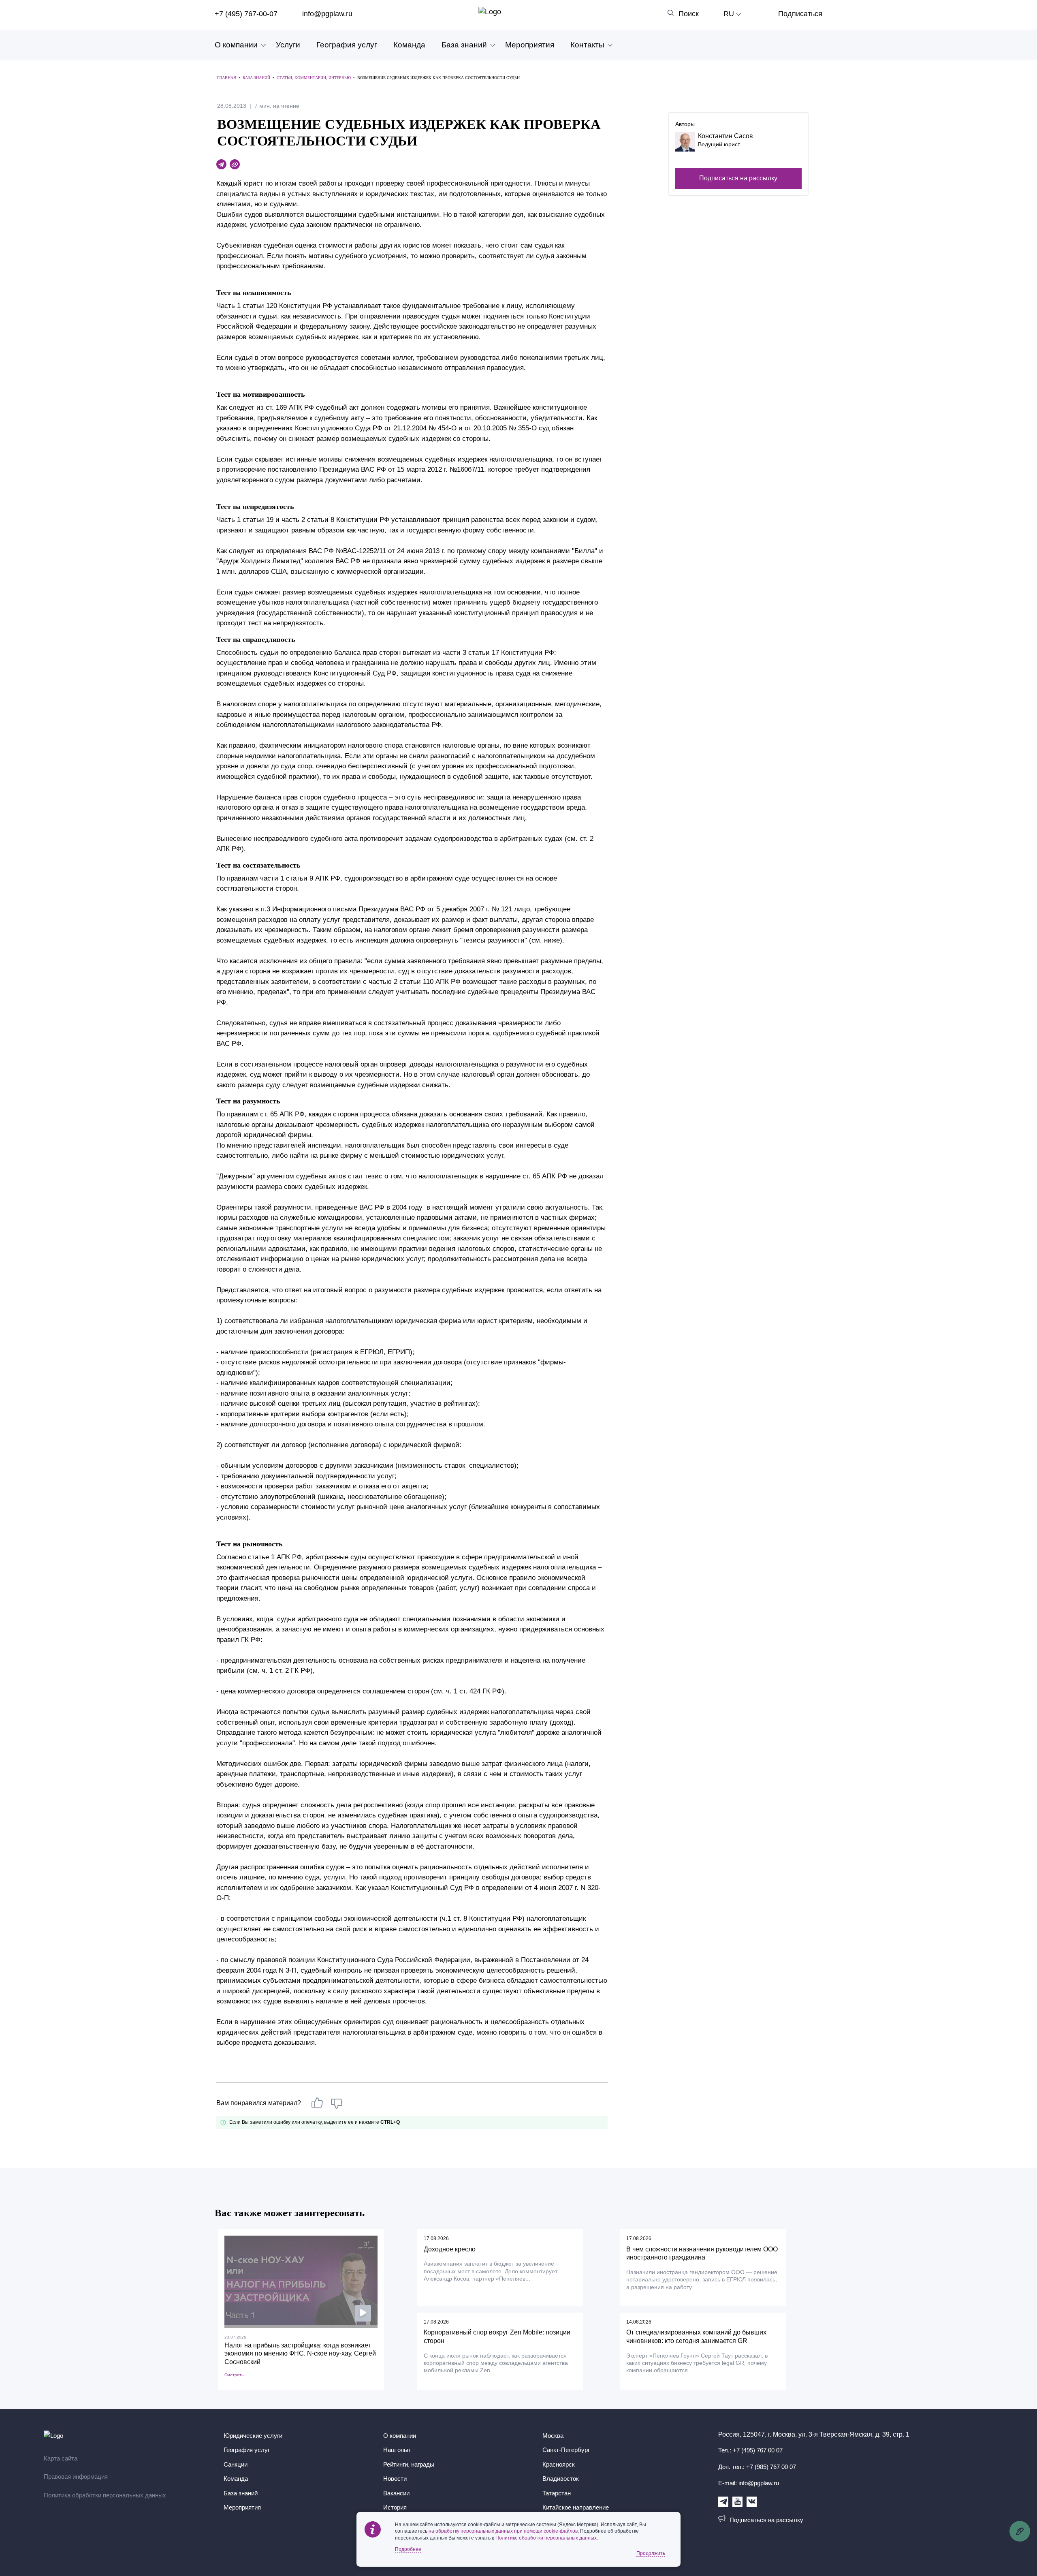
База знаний (464, 45)
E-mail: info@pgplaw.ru (749, 2483)
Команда (409, 45)
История (395, 2507)
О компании (236, 45)
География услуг (347, 45)
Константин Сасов (725, 136)
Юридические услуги (253, 2436)
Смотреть (234, 2375)
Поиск (689, 14)
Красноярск (559, 2464)
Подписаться (800, 14)
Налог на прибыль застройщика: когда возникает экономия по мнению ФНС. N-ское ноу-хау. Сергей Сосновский (300, 2354)
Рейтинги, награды (409, 2464)
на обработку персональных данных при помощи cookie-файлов (503, 2531)
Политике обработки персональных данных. (547, 2538)
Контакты (587, 45)
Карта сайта (61, 2458)
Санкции (236, 2464)
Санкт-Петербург (566, 2450)
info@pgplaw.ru (327, 14)
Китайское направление (576, 2507)
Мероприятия (530, 45)
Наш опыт (397, 2450)
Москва (553, 2436)
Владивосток (561, 2479)
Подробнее (408, 2549)
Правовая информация (76, 2477)
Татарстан (557, 2493)
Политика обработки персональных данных (105, 2495)
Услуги (288, 45)
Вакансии (396, 2493)
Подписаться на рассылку (738, 178)
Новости (395, 2479)
